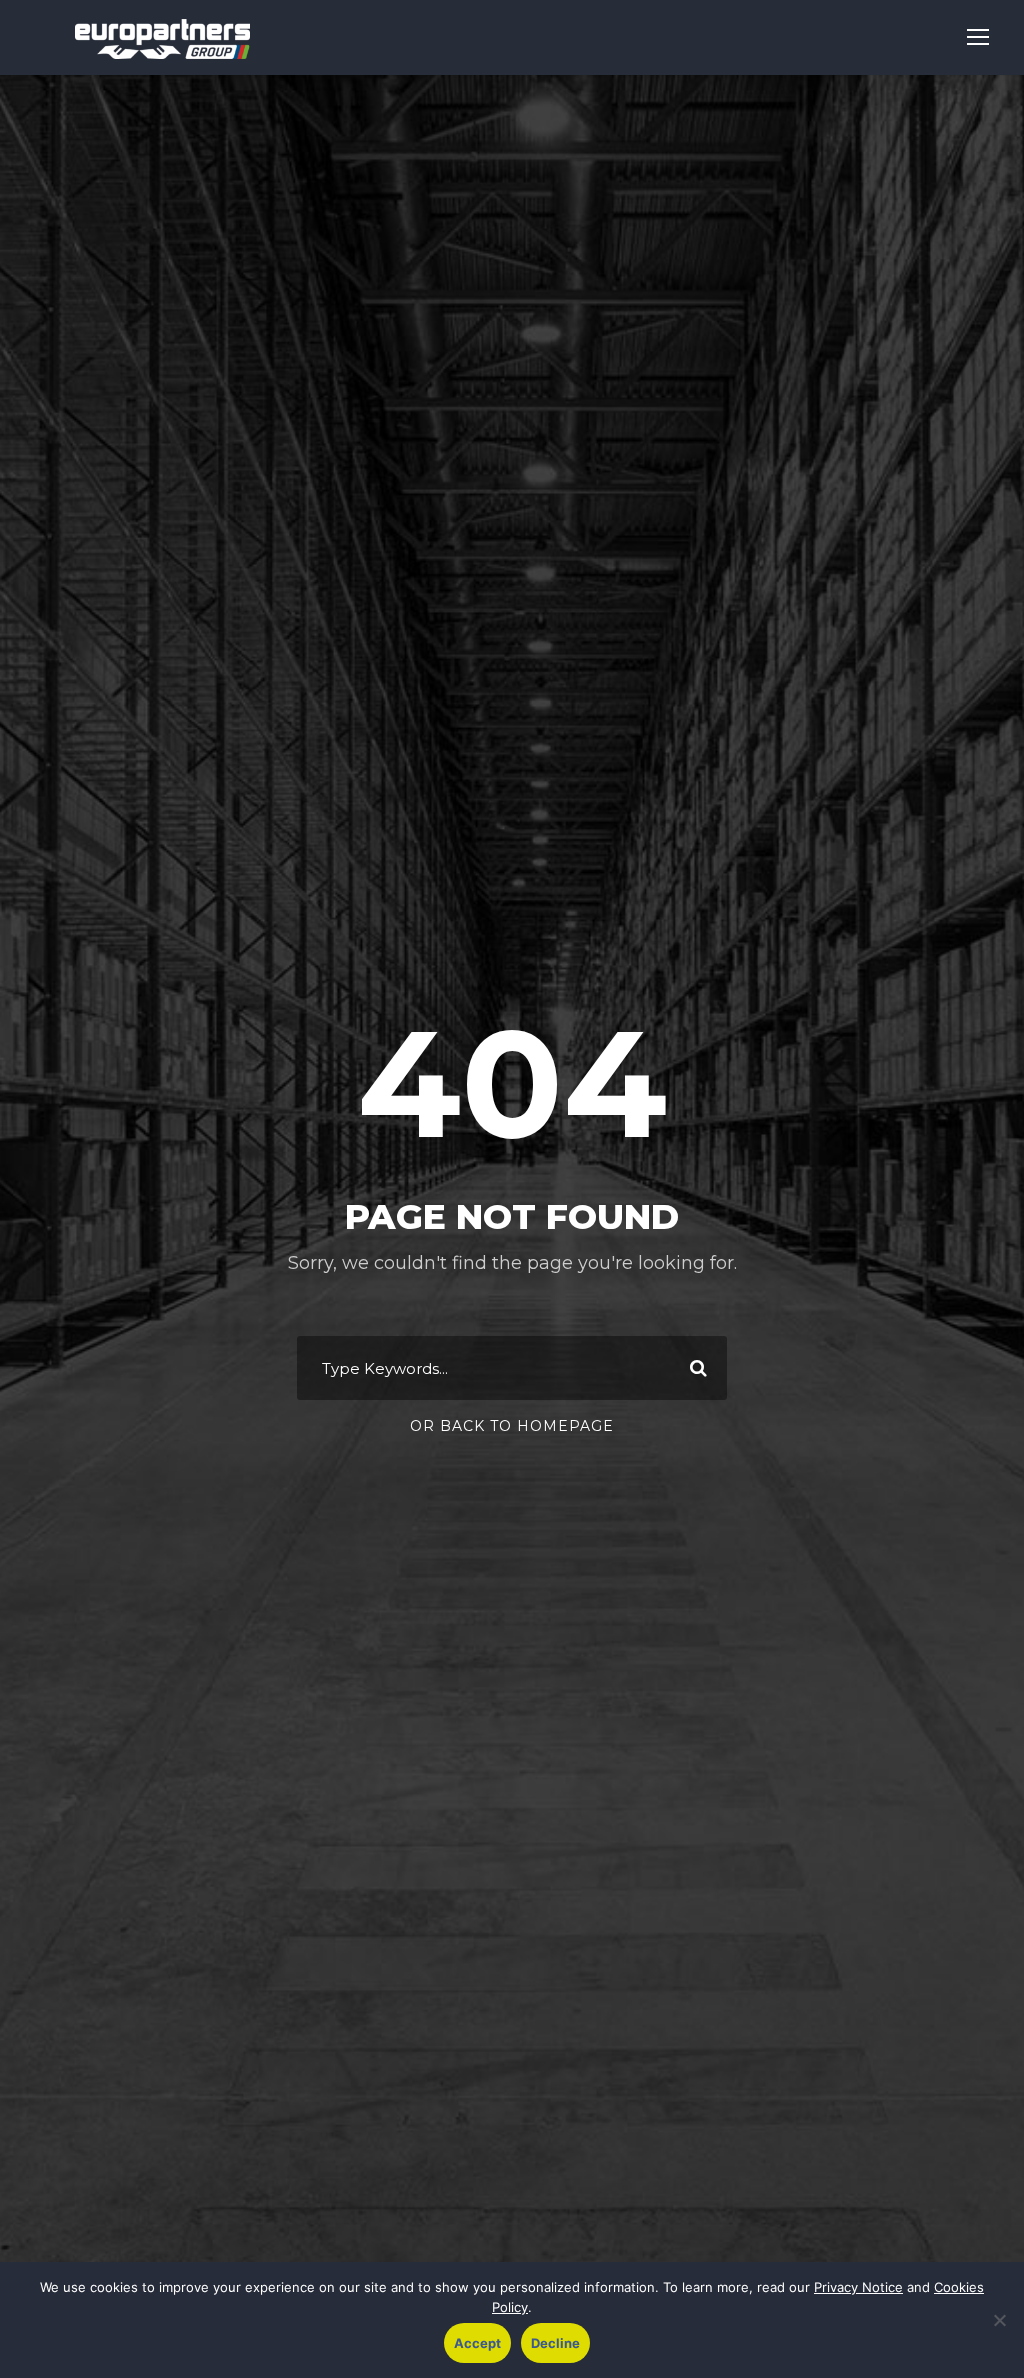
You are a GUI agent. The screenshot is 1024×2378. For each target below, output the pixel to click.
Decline (555, 2343)
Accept (477, 2343)
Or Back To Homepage (512, 1426)
